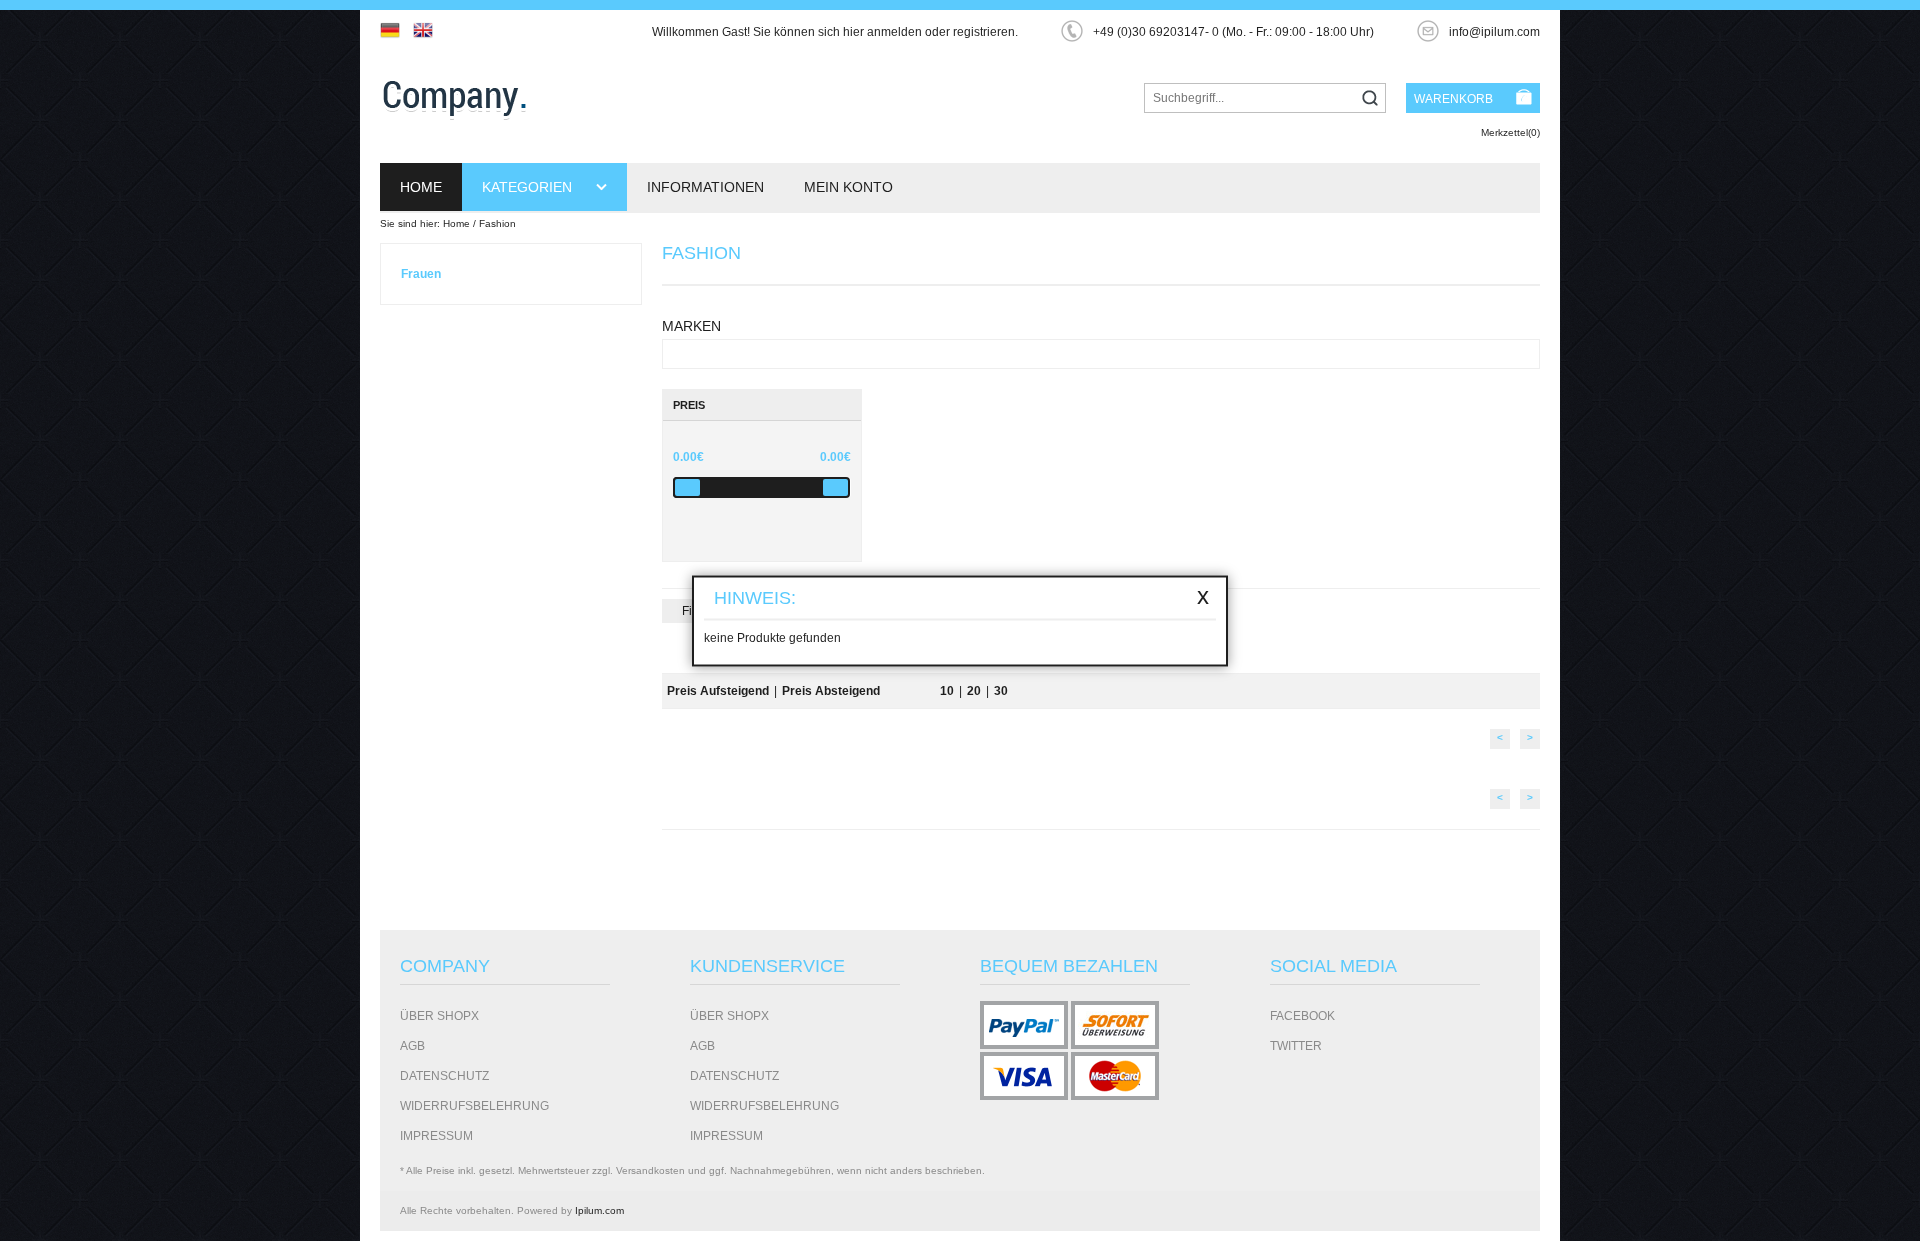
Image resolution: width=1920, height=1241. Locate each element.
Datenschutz (444, 1076)
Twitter (1296, 1046)
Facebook (1302, 1016)
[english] (428, 30)
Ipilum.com (599, 1210)
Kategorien (529, 187)
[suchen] (1370, 99)
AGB (412, 1046)
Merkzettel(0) (1510, 132)
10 (947, 691)
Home (421, 187)
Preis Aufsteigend (718, 691)
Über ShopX (439, 1016)
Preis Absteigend (831, 691)
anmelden (894, 32)
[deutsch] (395, 30)
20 (974, 691)
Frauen (421, 274)
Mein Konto (848, 187)
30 (1001, 691)
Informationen (705, 187)
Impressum (436, 1136)
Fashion (497, 223)
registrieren (984, 32)
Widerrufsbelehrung (474, 1106)
